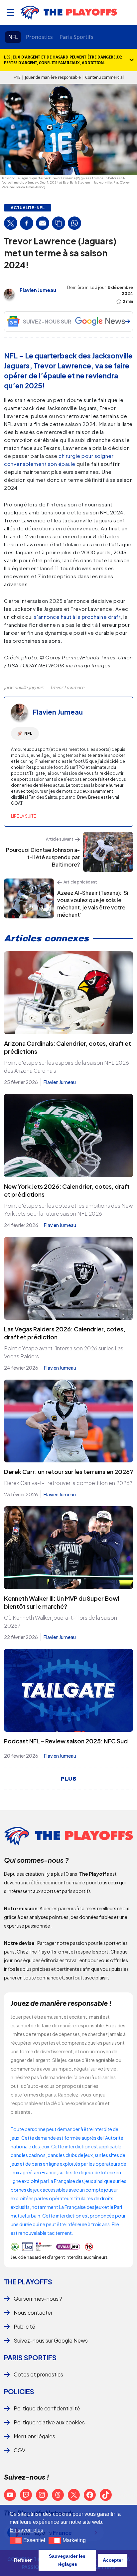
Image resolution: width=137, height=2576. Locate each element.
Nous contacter (33, 2312)
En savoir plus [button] (26, 2530)
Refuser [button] (23, 2560)
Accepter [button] (113, 2560)
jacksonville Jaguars (24, 687)
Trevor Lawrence (67, 687)
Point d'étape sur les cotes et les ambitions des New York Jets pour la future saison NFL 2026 (68, 1210)
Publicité (24, 2326)
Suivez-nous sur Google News (51, 2340)
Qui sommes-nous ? (38, 2299)
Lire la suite (23, 816)
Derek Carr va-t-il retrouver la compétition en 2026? (68, 1483)
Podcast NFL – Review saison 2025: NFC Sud (66, 1741)
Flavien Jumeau (38, 290)
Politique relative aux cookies (49, 2422)
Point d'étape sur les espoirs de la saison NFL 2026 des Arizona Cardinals (67, 1067)
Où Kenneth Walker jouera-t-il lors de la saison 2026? (61, 1622)
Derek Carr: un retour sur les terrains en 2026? (68, 1472)
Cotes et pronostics (38, 2374)
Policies (19, 2391)
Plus (69, 1779)
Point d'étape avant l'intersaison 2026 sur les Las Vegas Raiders (64, 1352)
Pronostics (39, 37)
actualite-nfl (28, 208)
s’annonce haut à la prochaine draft (77, 617)
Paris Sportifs (76, 37)
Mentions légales (34, 2436)
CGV (19, 2450)
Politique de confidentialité (47, 2408)
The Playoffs (28, 2282)
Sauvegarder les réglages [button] (67, 2560)
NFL (13, 37)
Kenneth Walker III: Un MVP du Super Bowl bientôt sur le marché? (62, 1602)
